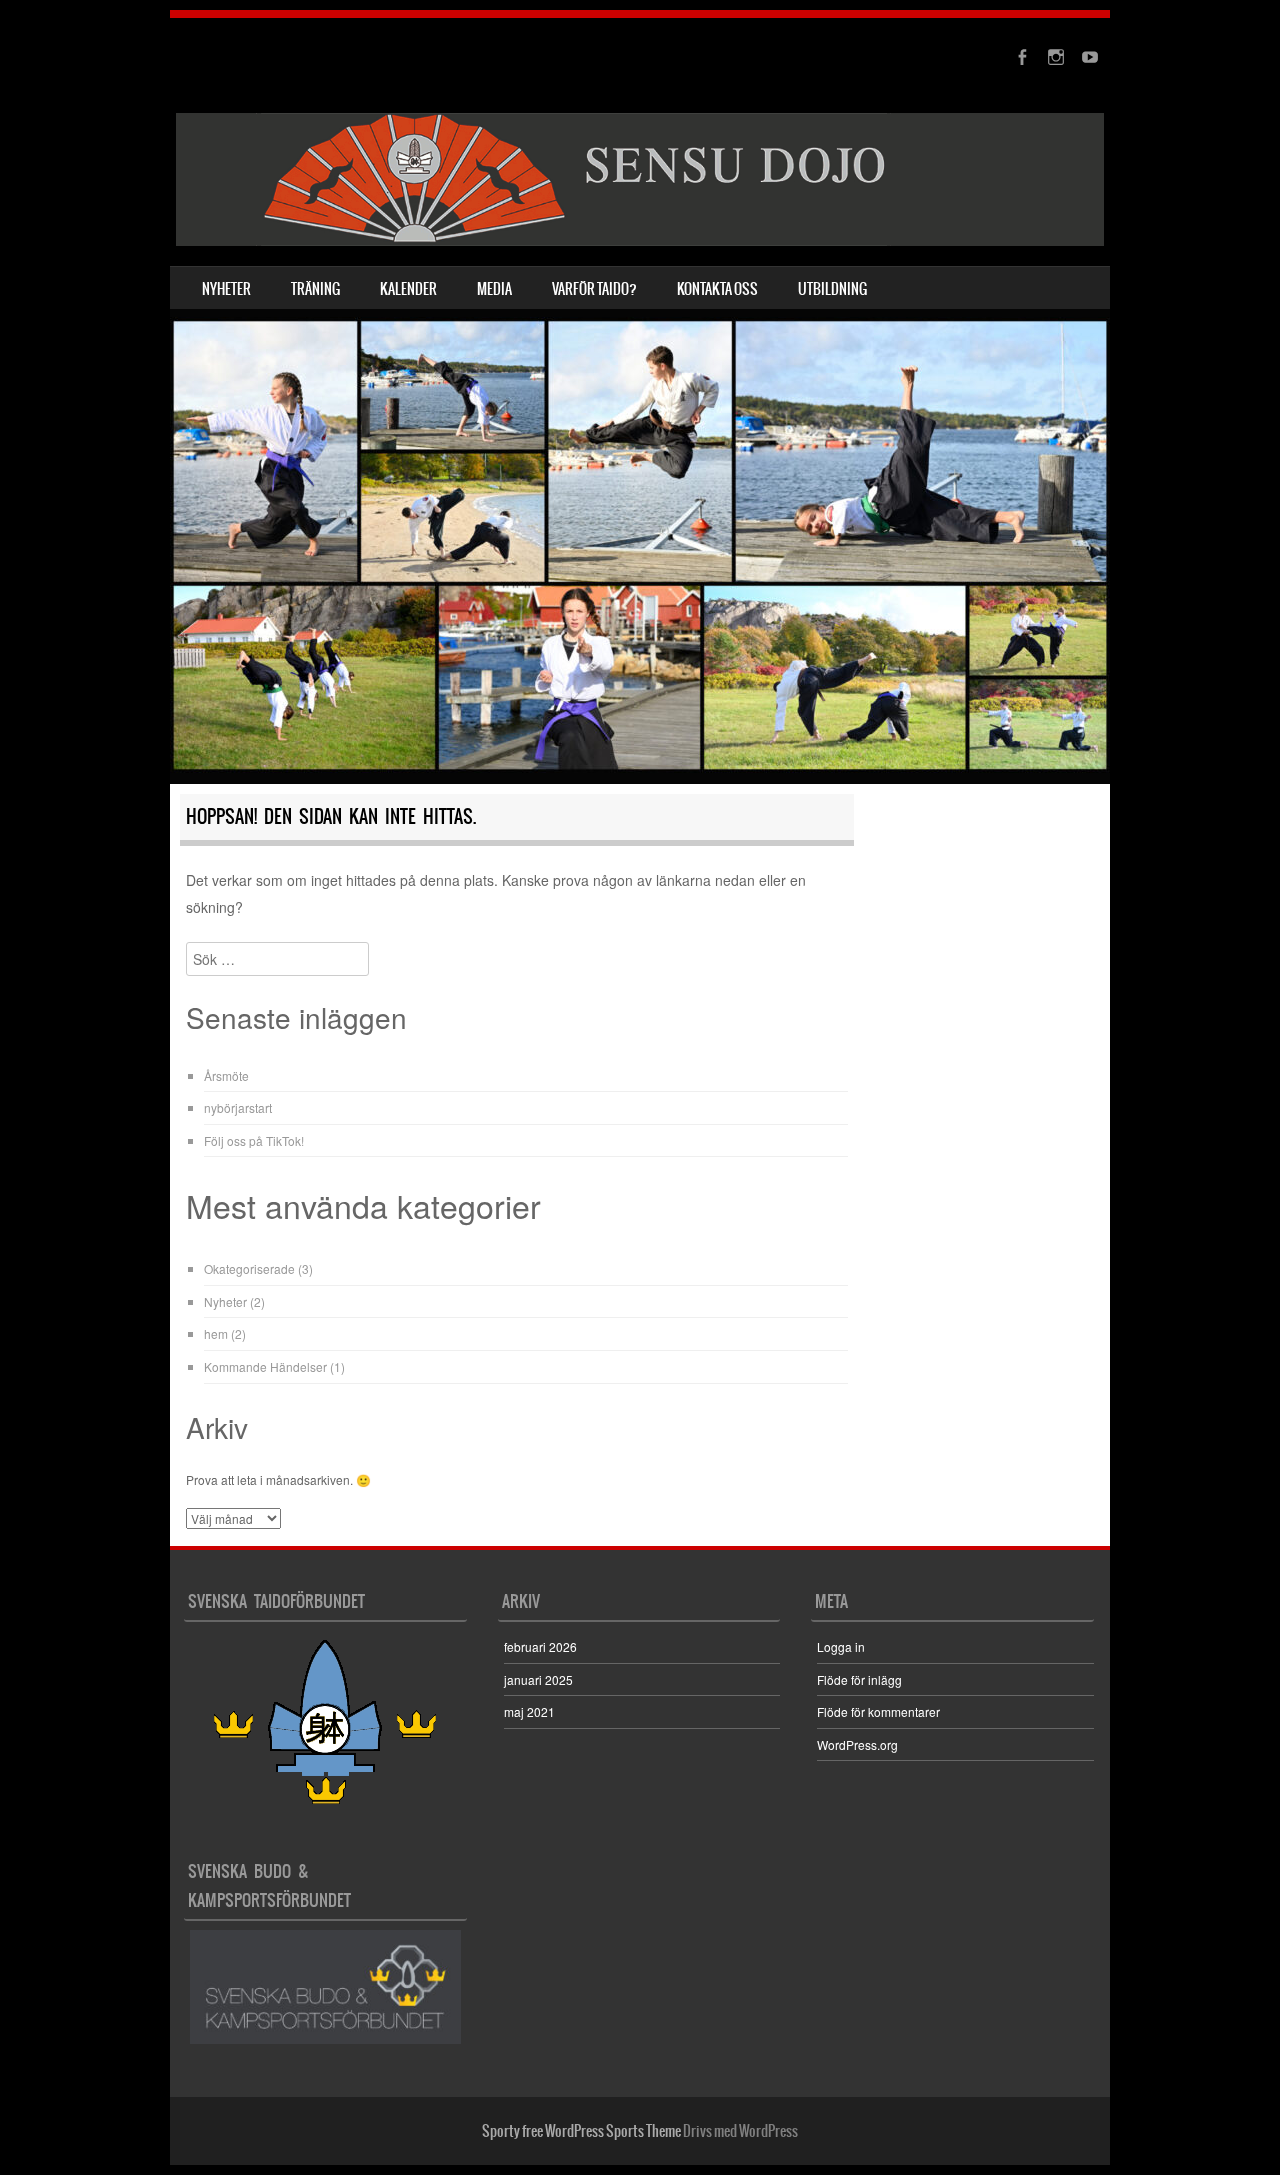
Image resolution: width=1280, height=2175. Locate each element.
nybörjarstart (238, 1107)
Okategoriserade (249, 1268)
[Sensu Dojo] (640, 179)
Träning (315, 289)
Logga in (841, 1646)
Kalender (408, 289)
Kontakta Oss (717, 289)
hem (216, 1333)
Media (494, 289)
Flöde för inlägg (859, 1679)
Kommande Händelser (265, 1366)
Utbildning (832, 289)
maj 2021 (529, 1711)
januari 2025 (538, 1679)
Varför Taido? (594, 289)
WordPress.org (857, 1744)
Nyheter (226, 289)
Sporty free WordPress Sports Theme (581, 2131)
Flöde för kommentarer (878, 1711)
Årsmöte (226, 1075)
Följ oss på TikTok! (254, 1140)
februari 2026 (540, 1646)
